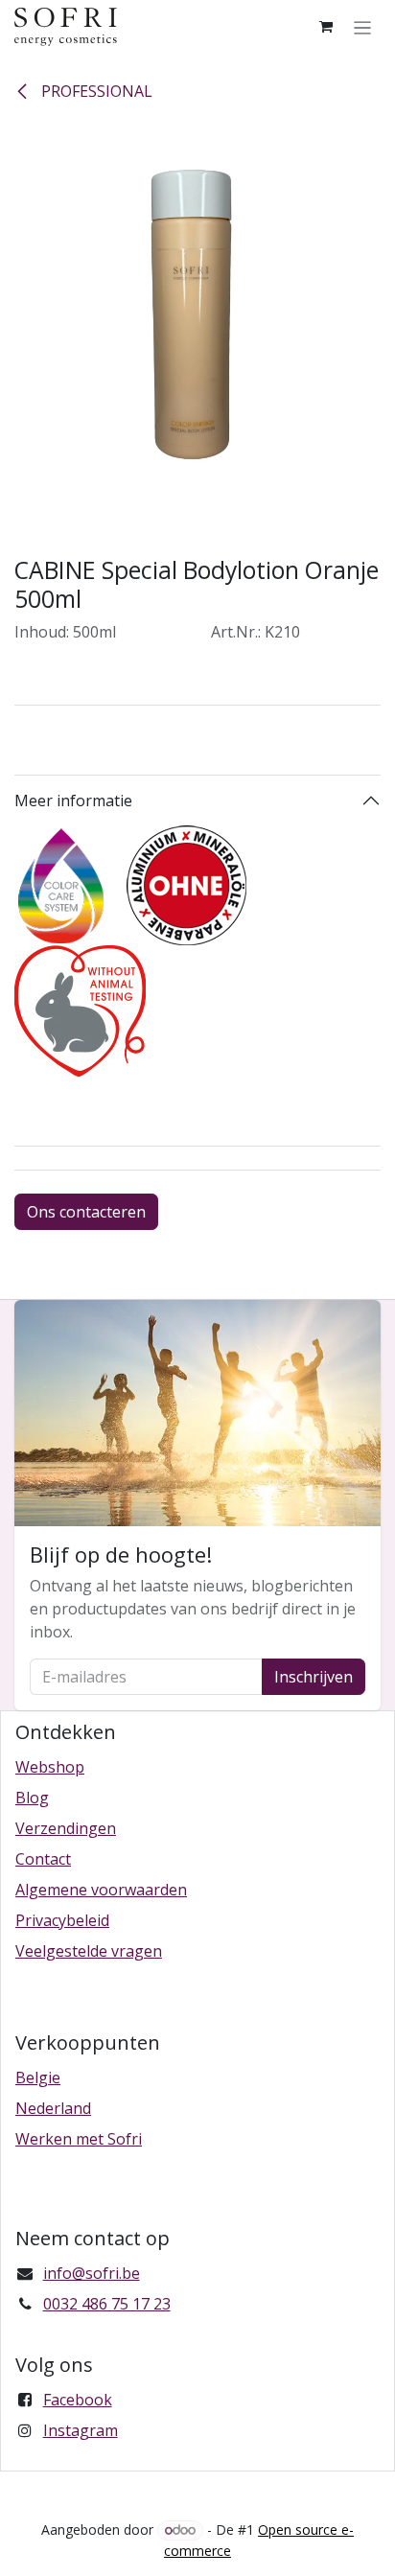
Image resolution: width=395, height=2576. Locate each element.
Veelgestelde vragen (89, 1951)
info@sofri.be (92, 2273)
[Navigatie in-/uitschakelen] (363, 27)
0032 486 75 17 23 (107, 2304)
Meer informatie (73, 801)
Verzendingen (66, 1828)
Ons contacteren (86, 1212)
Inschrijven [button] (314, 1677)
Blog (32, 1798)
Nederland (53, 2108)
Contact (43, 1859)
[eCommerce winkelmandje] (326, 27)
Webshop (50, 1767)
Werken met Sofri (79, 2139)
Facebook (78, 2400)
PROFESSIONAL (95, 91)
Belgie (38, 2077)
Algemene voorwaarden (101, 1890)
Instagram (81, 2430)
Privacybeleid (62, 1920)
